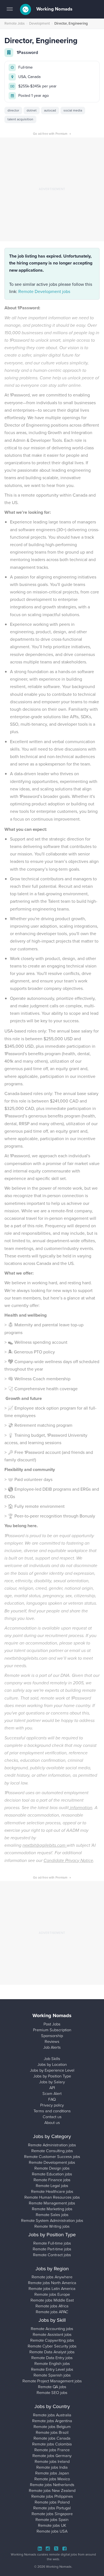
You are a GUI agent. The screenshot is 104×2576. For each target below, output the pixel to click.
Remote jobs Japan (52, 2473)
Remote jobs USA (52, 2531)
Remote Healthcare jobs (52, 2191)
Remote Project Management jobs (52, 2381)
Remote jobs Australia (52, 2415)
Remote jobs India (52, 2467)
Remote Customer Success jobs (52, 2157)
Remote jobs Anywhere (52, 2277)
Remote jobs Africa (52, 2306)
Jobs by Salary (52, 2082)
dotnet (32, 110)
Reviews (52, 2041)
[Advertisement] (52, 189)
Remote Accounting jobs (52, 2329)
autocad (50, 110)
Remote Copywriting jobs (52, 2340)
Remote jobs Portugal (52, 2508)
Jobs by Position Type (52, 2076)
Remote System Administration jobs (52, 2220)
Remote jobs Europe (52, 2294)
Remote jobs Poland (52, 2502)
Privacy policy (52, 2105)
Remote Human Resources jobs (52, 2197)
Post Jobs (52, 2024)
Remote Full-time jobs (52, 2243)
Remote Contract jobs (52, 2255)
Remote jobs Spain (52, 2520)
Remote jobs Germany (52, 2456)
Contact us (52, 2117)
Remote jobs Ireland (52, 2461)
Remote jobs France (52, 2450)
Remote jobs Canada (52, 2438)
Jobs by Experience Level (52, 2070)
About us (52, 2123)
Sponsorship (52, 2036)
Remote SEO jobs (52, 2393)
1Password (27, 52)
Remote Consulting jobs (52, 2151)
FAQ (52, 2099)
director (13, 110)
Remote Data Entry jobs (52, 2358)
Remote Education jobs (52, 2174)
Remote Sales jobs (52, 2215)
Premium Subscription (52, 2030)
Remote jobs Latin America (52, 2289)
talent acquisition (20, 119)
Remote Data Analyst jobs (52, 2352)
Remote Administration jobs (52, 2145)
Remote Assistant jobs (52, 2334)
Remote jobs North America (52, 2283)
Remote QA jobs (52, 2387)
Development (40, 23)
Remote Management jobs (52, 2203)
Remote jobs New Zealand (52, 2491)
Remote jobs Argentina (52, 2421)
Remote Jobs (15, 23)
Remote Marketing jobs (52, 2209)
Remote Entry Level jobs (52, 2369)
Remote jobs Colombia (52, 2444)
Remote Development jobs (44, 291)
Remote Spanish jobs (52, 2375)
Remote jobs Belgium (52, 2427)
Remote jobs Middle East (52, 2300)
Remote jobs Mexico (52, 2479)
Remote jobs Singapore (52, 2514)
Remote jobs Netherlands (52, 2485)
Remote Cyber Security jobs (52, 2346)
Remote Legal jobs (52, 2186)
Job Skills (52, 2059)
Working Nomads (54, 9)
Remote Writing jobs (52, 2226)
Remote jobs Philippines (52, 2496)
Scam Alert (52, 2094)
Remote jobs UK (52, 2525)
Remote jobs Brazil (52, 2432)
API (52, 2088)
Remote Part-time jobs (52, 2249)
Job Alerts (52, 2047)
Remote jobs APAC (52, 2312)
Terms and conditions (52, 2111)
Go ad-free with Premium (52, 134)
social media (73, 110)
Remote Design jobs (52, 2168)
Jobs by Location (52, 2064)
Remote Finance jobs (52, 2180)
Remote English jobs (52, 2364)
